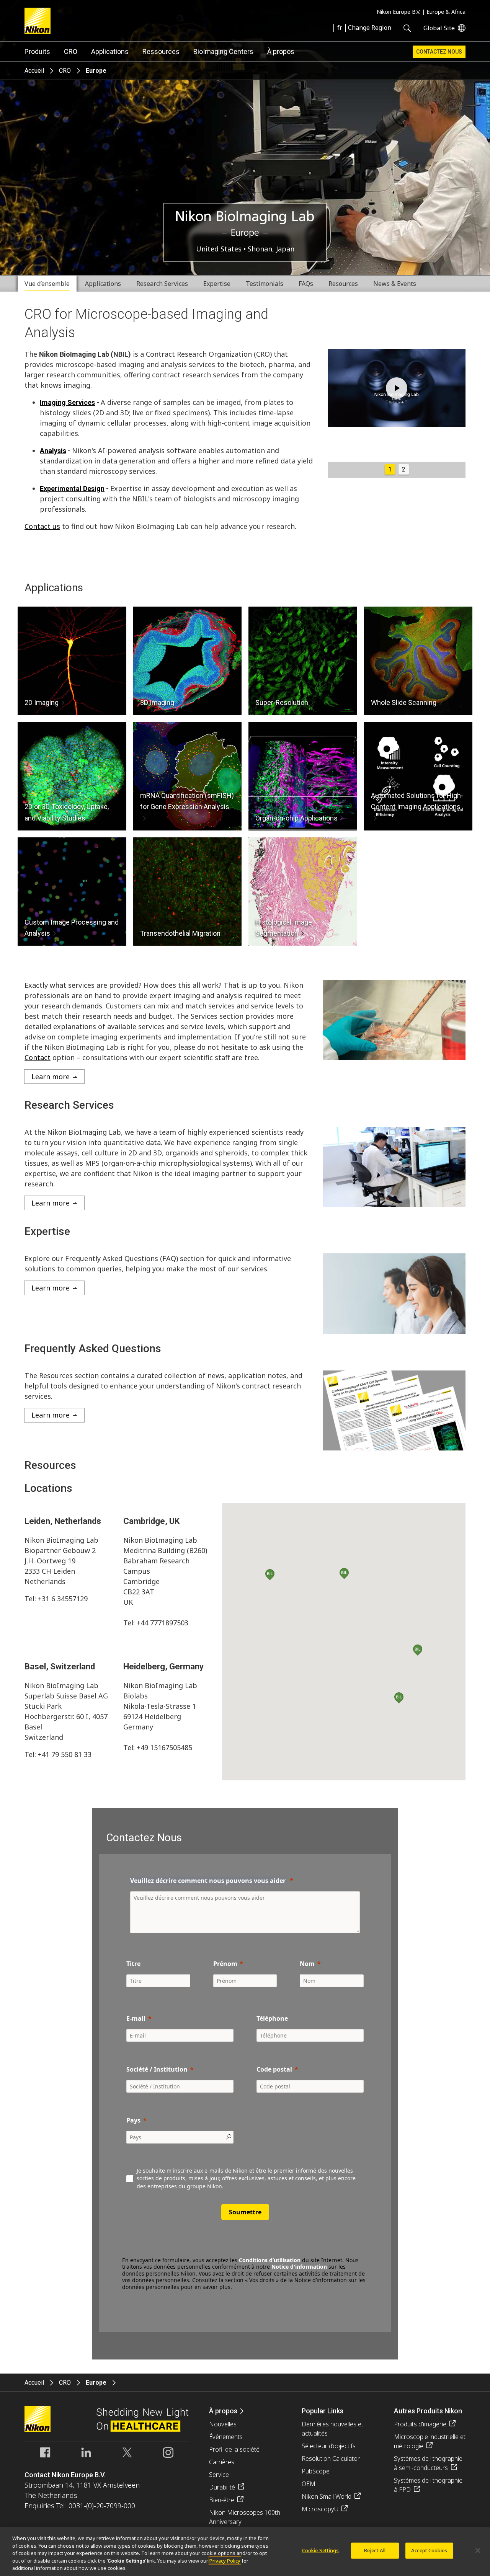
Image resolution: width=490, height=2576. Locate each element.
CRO (71, 51)
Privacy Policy (225, 2561)
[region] (245, 2552)
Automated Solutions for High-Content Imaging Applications (417, 801)
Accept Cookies (429, 2550)
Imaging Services (67, 402)
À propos (281, 51)
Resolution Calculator (331, 2459)
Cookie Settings (321, 2550)
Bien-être (222, 2500)
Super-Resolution (282, 702)
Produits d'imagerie (420, 2424)
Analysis (53, 451)
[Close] (478, 2551)
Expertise (217, 284)
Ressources (161, 51)
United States (220, 249)
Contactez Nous (439, 52)
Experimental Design (72, 489)
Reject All (375, 2550)
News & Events (395, 284)
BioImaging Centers (223, 51)
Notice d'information (299, 2267)
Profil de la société (234, 2449)
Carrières (222, 2462)
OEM (309, 2484)
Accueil (34, 71)
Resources (343, 284)
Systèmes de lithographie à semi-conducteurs (428, 2463)
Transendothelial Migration (180, 933)
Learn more (51, 1077)
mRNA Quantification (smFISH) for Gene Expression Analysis (187, 801)
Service (219, 2475)
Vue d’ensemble (47, 284)
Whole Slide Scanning (404, 702)
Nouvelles (223, 2424)
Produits (37, 51)
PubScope (316, 2471)
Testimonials (265, 284)
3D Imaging (157, 702)
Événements (226, 2437)
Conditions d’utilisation (270, 2260)
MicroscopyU (320, 2509)
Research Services (162, 284)
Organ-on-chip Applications (296, 818)
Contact (38, 1057)
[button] (344, 1574)
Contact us (42, 526)
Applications (110, 51)
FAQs (306, 284)
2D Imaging (42, 702)
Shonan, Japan (271, 249)
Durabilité (222, 2487)
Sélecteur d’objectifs (329, 2446)
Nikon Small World (327, 2496)
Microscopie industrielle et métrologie (430, 2441)
